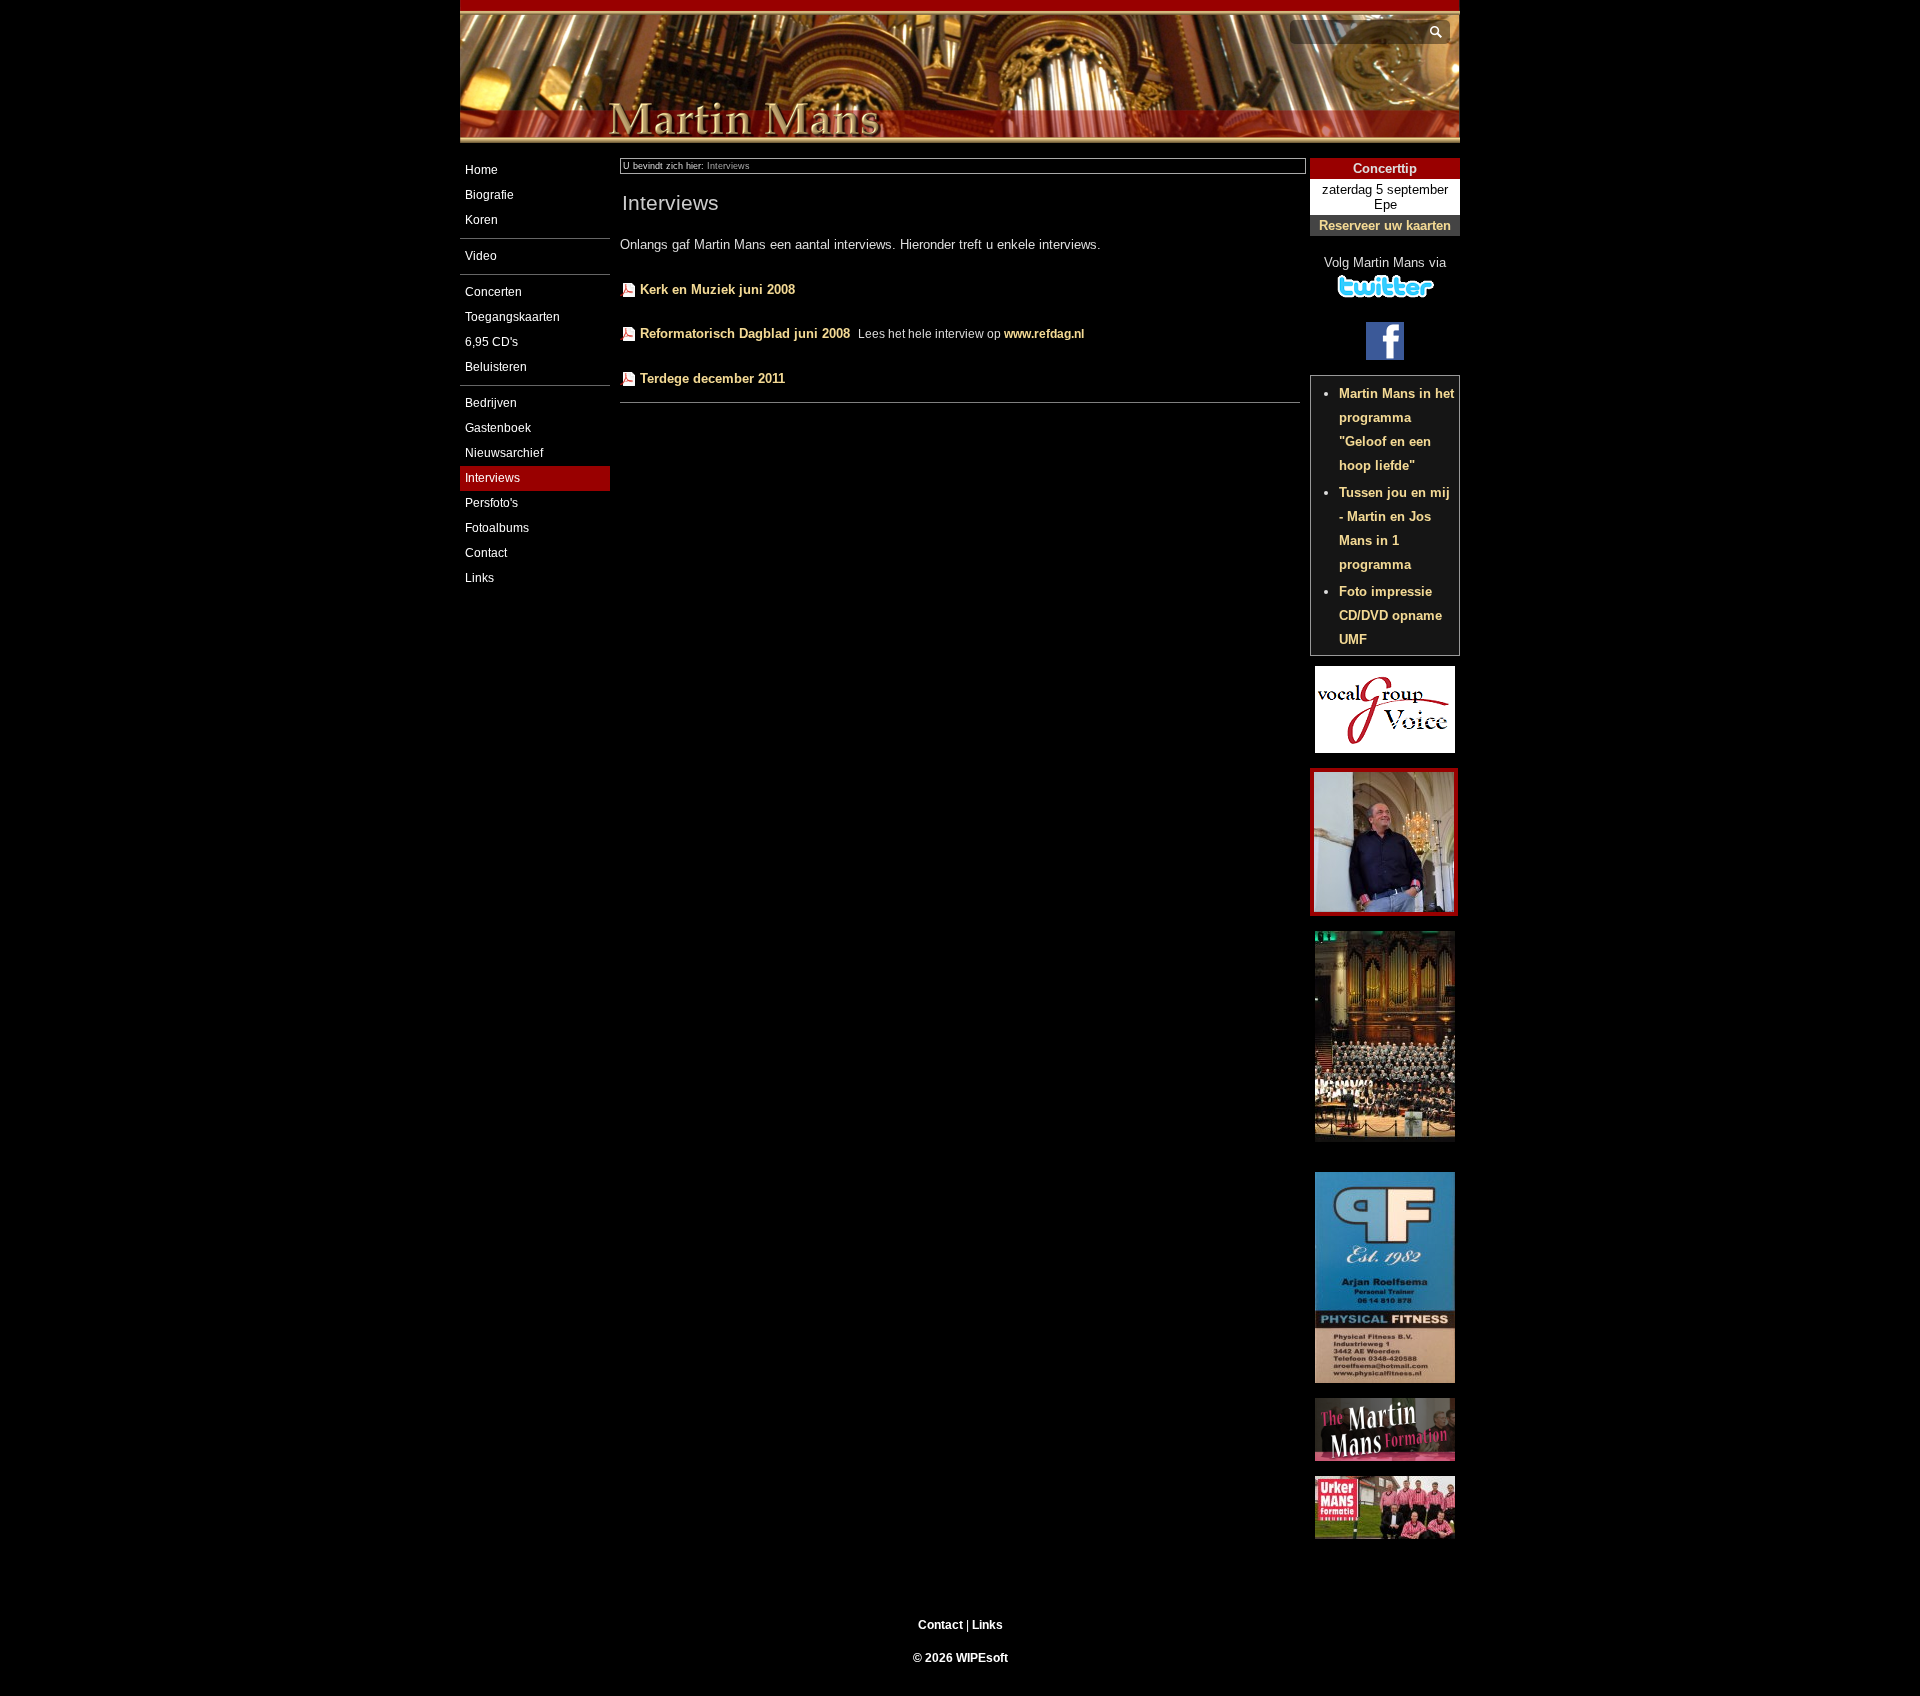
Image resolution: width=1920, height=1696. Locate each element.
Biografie (489, 195)
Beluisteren (496, 367)
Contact (486, 553)
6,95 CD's (491, 342)
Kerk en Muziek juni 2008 (717, 289)
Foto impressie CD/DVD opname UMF (1390, 615)
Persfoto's (491, 503)
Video (481, 256)
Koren (481, 220)
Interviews (492, 478)
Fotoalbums (497, 528)
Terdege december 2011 (712, 378)
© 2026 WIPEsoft (960, 1658)
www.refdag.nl (1044, 334)
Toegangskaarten (512, 317)
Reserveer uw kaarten (1385, 225)
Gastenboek (498, 428)
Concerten (493, 292)
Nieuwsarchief (504, 453)
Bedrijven (491, 403)
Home (481, 170)
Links (479, 578)
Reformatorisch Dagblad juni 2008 (745, 333)
